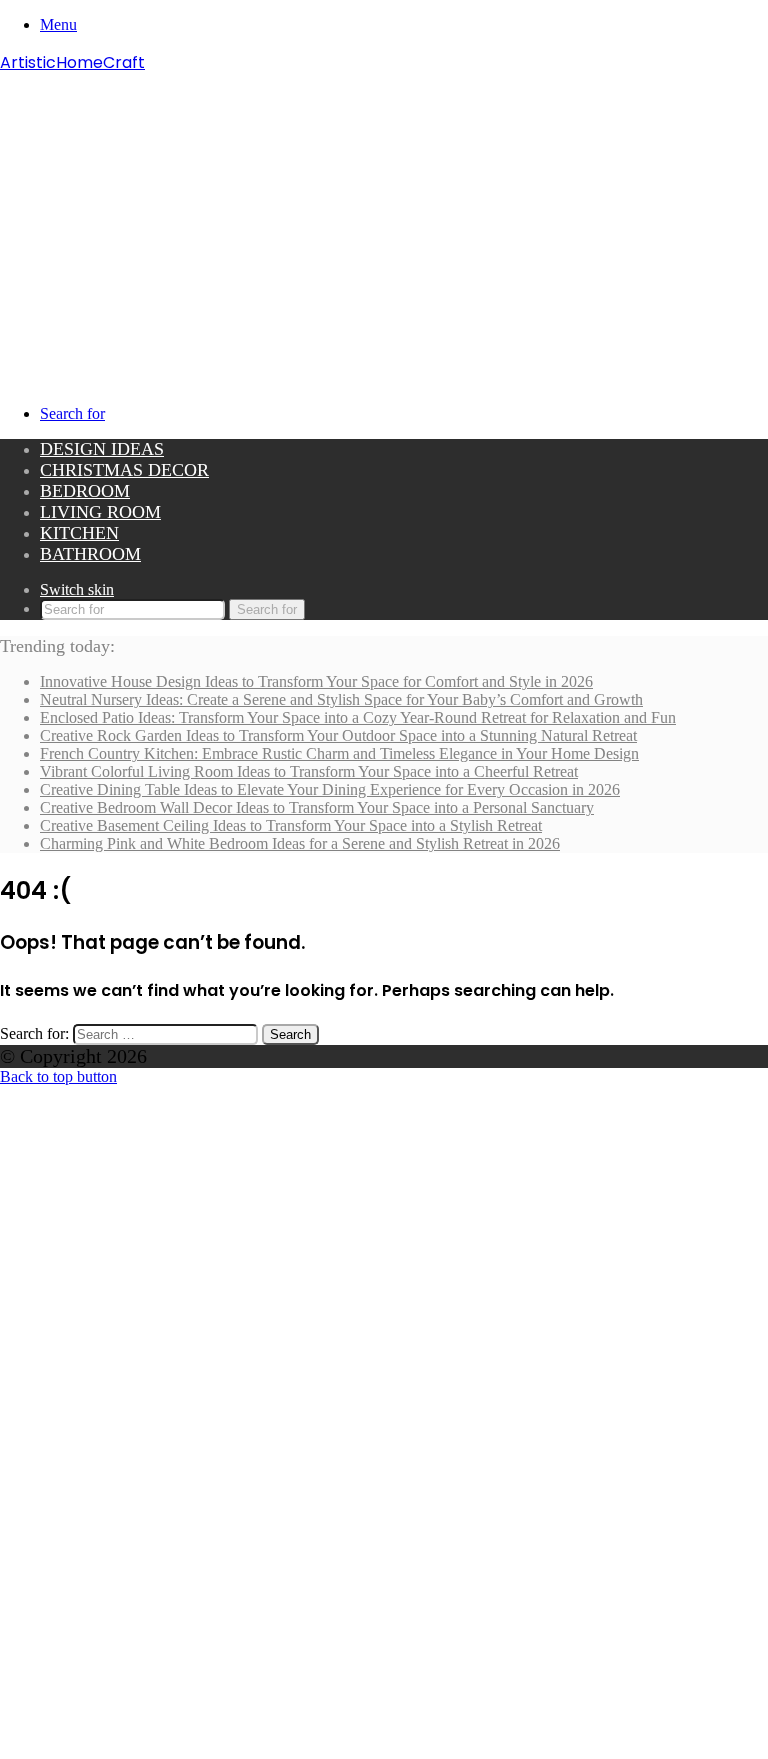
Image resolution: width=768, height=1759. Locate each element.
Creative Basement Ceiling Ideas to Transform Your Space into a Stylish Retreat (291, 825)
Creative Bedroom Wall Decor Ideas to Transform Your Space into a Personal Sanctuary (317, 807)
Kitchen (79, 533)
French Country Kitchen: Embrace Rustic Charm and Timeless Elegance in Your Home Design (339, 753)
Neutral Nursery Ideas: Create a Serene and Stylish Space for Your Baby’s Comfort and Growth (341, 699)
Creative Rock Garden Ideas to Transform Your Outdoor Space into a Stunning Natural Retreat (338, 735)
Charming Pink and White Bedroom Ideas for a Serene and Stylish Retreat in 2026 (300, 843)
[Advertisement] (384, 225)
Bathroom (90, 554)
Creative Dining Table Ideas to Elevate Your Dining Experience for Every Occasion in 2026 (330, 789)
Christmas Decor (124, 470)
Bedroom (85, 491)
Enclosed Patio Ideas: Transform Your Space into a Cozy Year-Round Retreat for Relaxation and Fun (358, 717)
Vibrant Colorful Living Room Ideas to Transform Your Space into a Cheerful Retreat (309, 771)
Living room (100, 512)
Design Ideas (102, 449)
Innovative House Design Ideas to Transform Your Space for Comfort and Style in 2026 (316, 681)
